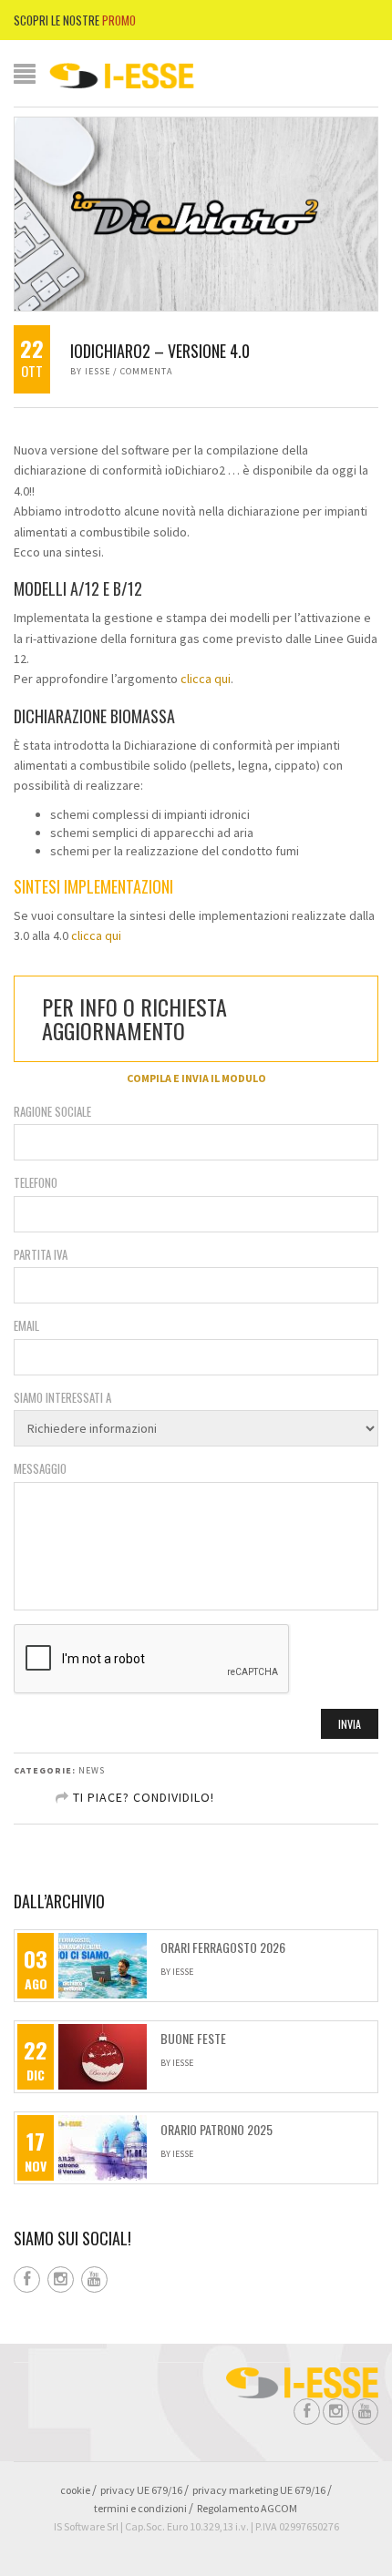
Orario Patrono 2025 (217, 2130)
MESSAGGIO (40, 1469)
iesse (98, 371)
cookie (75, 2490)
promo (119, 20)
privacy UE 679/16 (141, 2490)
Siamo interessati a (62, 1398)
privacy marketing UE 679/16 (259, 2490)
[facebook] (29, 2280)
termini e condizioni (140, 2508)
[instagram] (63, 2280)
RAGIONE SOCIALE (52, 1112)
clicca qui (206, 679)
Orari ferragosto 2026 (223, 1947)
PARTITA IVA (41, 1255)
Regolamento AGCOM (247, 2508)
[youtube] (97, 2280)
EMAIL (26, 1326)
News (92, 1770)
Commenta (146, 371)
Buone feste (193, 2039)
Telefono (36, 1183)
